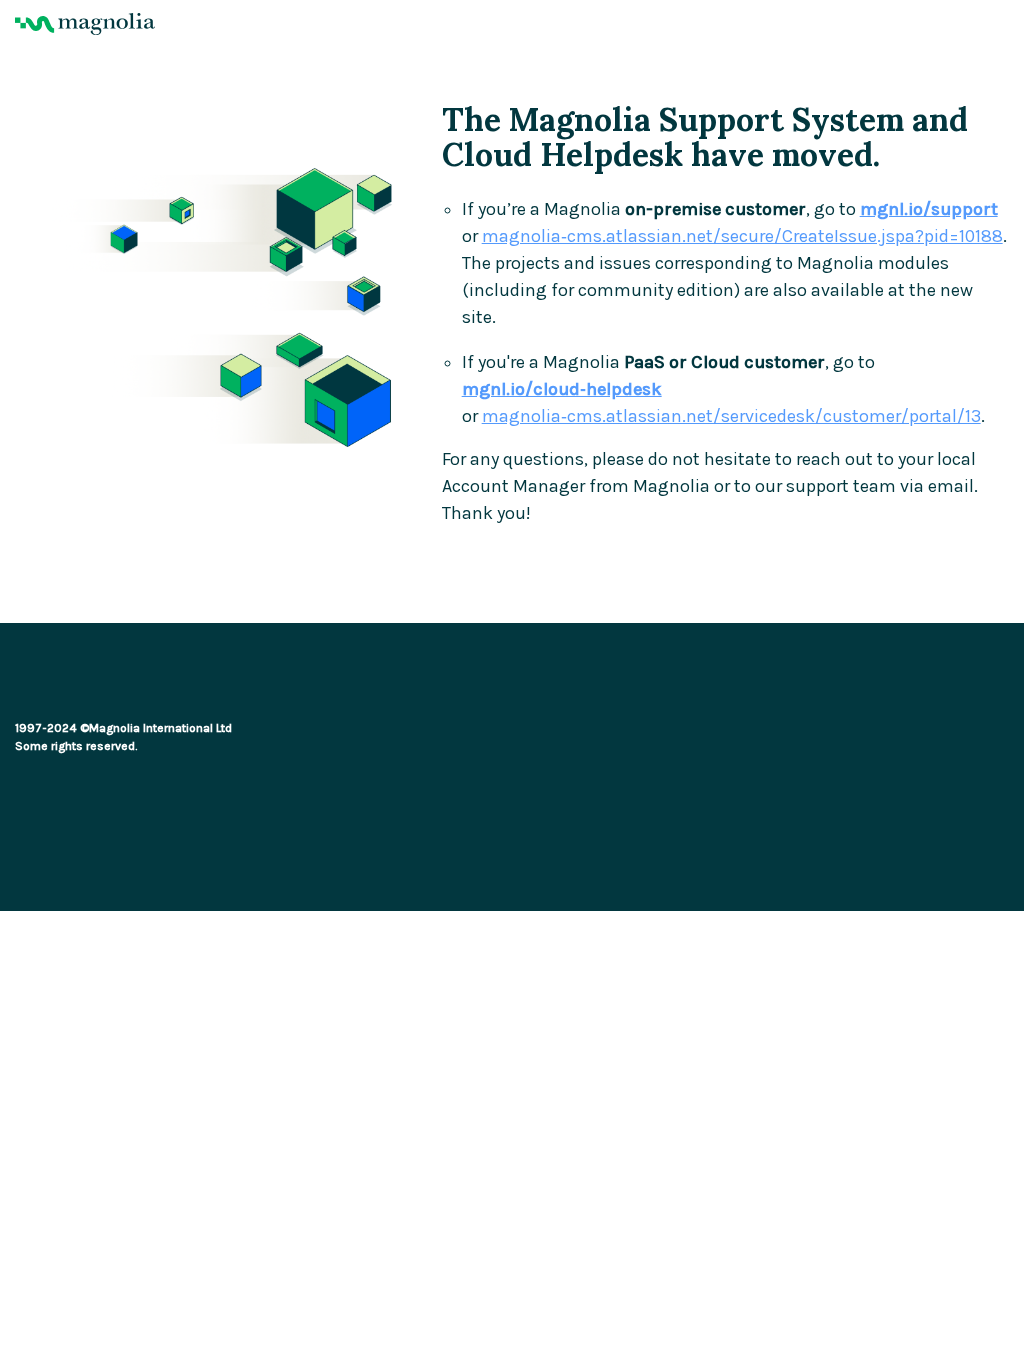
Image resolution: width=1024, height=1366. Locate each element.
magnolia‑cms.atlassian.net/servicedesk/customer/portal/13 (731, 416)
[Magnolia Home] (512, 24)
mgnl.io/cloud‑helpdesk (562, 389)
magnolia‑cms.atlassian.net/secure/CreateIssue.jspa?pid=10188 (742, 236)
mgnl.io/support (929, 209)
